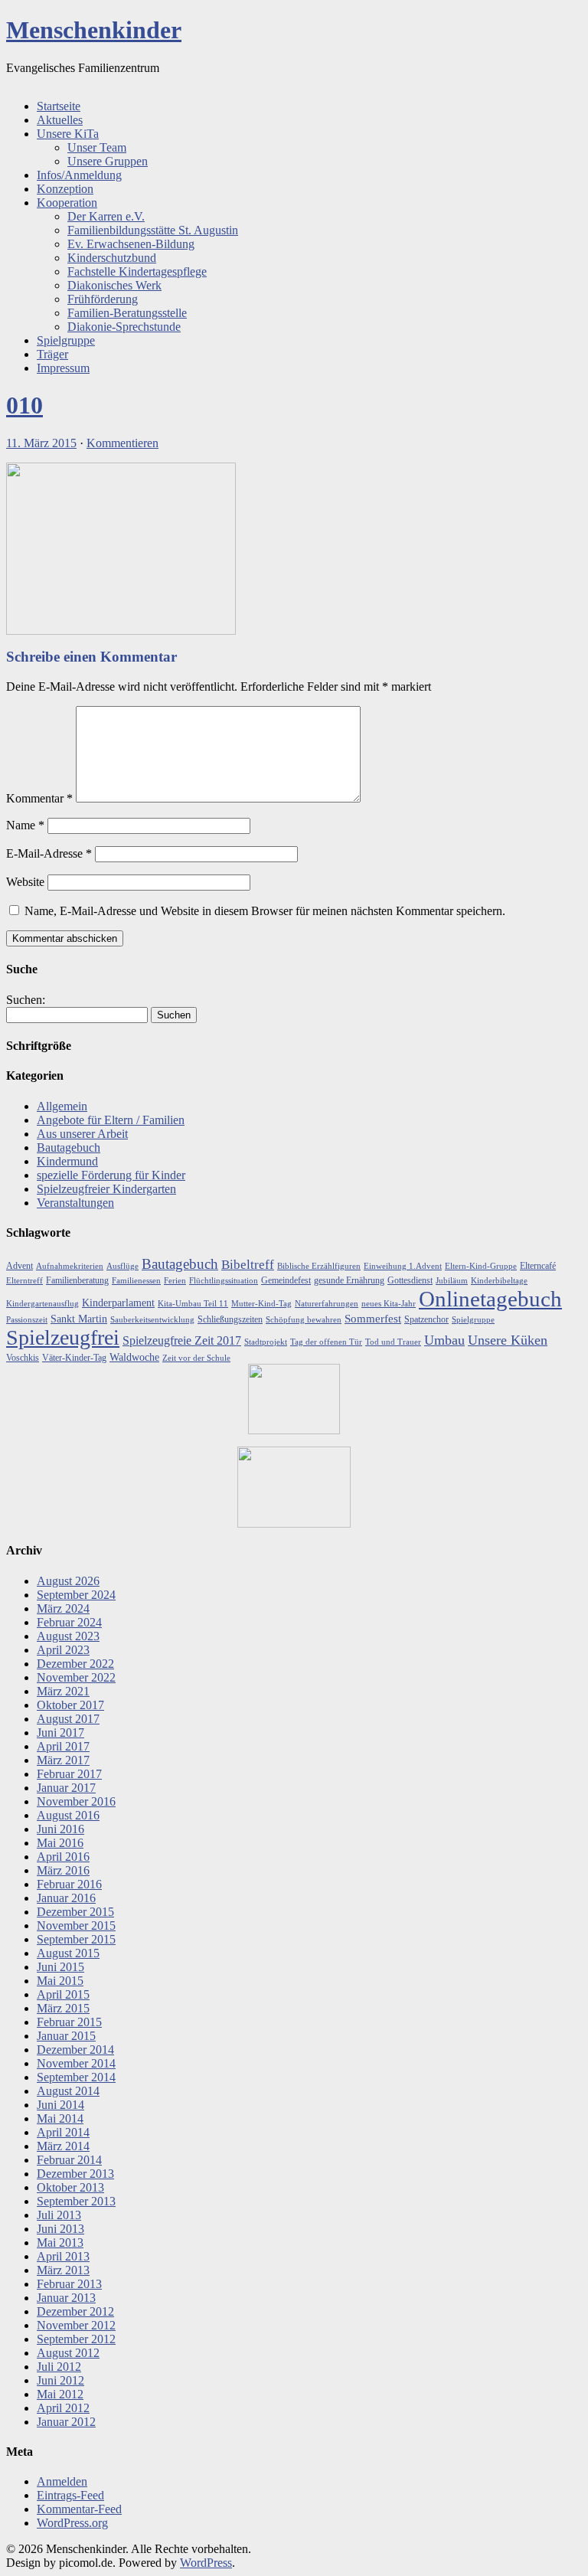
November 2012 (76, 2325)
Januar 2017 (66, 1788)
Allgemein (62, 1106)
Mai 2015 (60, 1981)
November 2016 (76, 1801)
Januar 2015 (66, 2036)
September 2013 (76, 2201)
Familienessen (136, 1281)
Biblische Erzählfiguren (319, 1266)
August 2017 (68, 1719)
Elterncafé (538, 1266)
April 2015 (63, 1994)
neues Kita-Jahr (389, 1304)
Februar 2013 (69, 2284)
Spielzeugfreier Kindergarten (106, 1189)
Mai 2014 (60, 2118)
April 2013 (63, 2256)
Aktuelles (60, 120)
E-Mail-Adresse (49, 853)
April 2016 (63, 1857)
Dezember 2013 (75, 2174)
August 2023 (68, 1636)
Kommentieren (122, 443)
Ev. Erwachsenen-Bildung (131, 244)
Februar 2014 (69, 2160)
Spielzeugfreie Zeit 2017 (182, 1340)
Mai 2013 (60, 2243)
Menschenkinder (94, 30)
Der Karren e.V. (106, 216)
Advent (20, 1266)
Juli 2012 (59, 2367)
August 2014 (68, 2091)
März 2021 (63, 1691)
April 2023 (63, 1650)
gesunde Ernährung (349, 1280)
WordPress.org (72, 2523)
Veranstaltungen (75, 1203)
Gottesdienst (410, 1280)
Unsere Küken (508, 1340)
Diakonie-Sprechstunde (124, 327)
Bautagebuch (69, 1147)
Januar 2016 (66, 1898)
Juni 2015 (60, 1967)
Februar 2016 (69, 1884)
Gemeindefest (286, 1280)
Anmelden (62, 2481)
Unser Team (97, 147)
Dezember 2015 (75, 1912)
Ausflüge (122, 1266)
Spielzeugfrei (63, 1337)
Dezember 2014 (75, 2050)
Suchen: (26, 1000)
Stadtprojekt (266, 1342)
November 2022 (76, 1677)
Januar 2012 (66, 2422)
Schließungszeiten (230, 1319)
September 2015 (76, 1939)
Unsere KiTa (68, 134)
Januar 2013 (66, 2298)
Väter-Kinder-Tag (74, 1358)
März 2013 (63, 2270)
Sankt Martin (79, 1319)
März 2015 (63, 2008)
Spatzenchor (426, 1319)
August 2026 (68, 1581)
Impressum (63, 368)
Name (25, 825)
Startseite (59, 106)
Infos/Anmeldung (79, 175)
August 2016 (68, 1815)
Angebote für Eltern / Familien (111, 1120)
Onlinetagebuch (490, 1299)
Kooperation (67, 203)
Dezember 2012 (75, 2311)
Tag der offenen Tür (326, 1342)
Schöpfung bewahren (304, 1320)
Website (25, 882)
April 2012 (63, 2408)
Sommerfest (373, 1319)
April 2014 (63, 2132)
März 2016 (63, 1870)
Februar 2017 (69, 1774)
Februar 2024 (69, 1622)
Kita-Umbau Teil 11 (193, 1304)
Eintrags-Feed (70, 2495)
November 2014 (76, 2063)
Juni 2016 (60, 1829)
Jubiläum (452, 1281)
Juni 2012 (60, 2380)
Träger (52, 354)
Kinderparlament (118, 1303)
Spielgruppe (66, 340)
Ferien (175, 1281)
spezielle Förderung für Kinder (111, 1175)
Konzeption (65, 189)
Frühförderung (103, 299)
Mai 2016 (60, 1843)
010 (24, 405)
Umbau (444, 1340)
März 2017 (63, 1760)
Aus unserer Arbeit (82, 1134)
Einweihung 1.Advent (403, 1266)
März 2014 (63, 2146)
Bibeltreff (248, 1265)
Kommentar (39, 798)
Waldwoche (134, 1357)
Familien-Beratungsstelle (127, 313)
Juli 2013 (59, 2215)
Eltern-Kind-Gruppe (481, 1266)
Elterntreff (24, 1281)
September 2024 (76, 1595)
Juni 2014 (60, 2105)
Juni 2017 (60, 1733)
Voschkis (23, 1358)
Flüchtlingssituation (224, 1281)
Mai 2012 (60, 2394)
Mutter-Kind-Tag (261, 1304)
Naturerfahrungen (327, 1304)
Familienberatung (77, 1280)
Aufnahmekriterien (70, 1266)
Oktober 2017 (70, 1705)
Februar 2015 (69, 2022)
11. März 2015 (41, 443)
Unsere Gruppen (108, 161)
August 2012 (68, 2353)
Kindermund (67, 1161)
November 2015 (76, 1925)
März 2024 (63, 1608)
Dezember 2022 (75, 1664)
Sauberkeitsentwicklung (152, 1320)
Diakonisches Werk (114, 285)
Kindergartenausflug (42, 1304)
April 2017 (63, 1746)
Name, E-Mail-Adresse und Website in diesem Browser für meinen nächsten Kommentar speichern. (265, 911)
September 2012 (76, 2339)
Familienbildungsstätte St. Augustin (153, 230)
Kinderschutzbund (112, 258)
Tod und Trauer (393, 1342)
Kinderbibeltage (499, 1281)
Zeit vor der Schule (196, 1358)
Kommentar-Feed (79, 2509)
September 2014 (76, 2077)
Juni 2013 (60, 2229)
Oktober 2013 (70, 2187)
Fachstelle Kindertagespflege (137, 271)
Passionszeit (27, 1320)
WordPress (206, 2563)
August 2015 (68, 1953)
